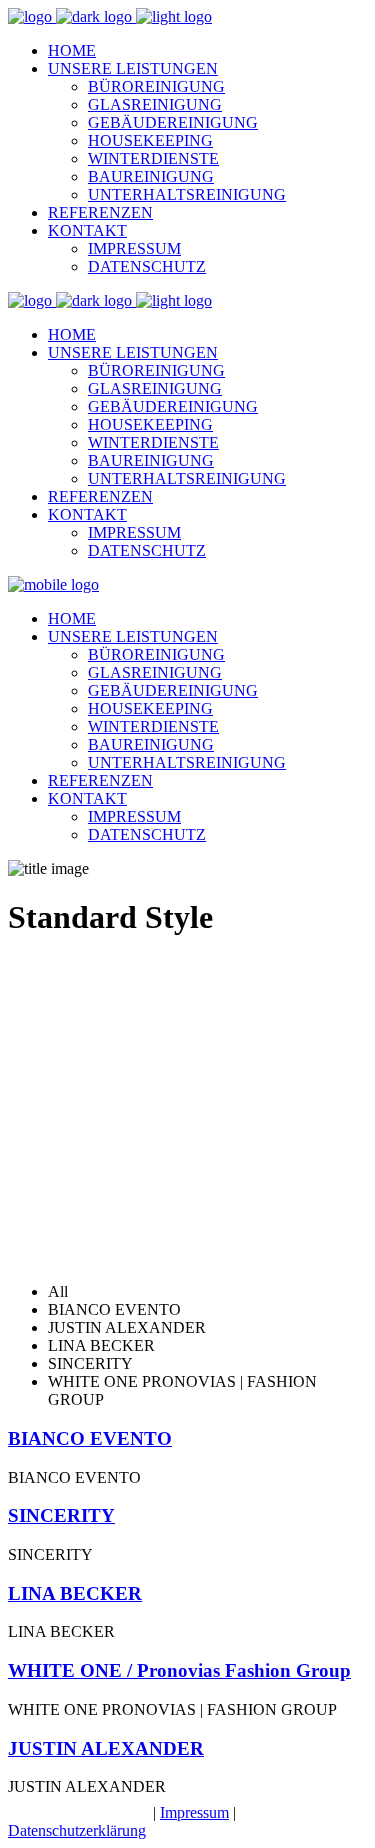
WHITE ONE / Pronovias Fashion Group (179, 1670)
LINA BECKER (75, 1593)
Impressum (194, 1812)
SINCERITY (61, 1515)
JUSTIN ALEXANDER (106, 1748)
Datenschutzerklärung (77, 1830)
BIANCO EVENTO (90, 1438)
